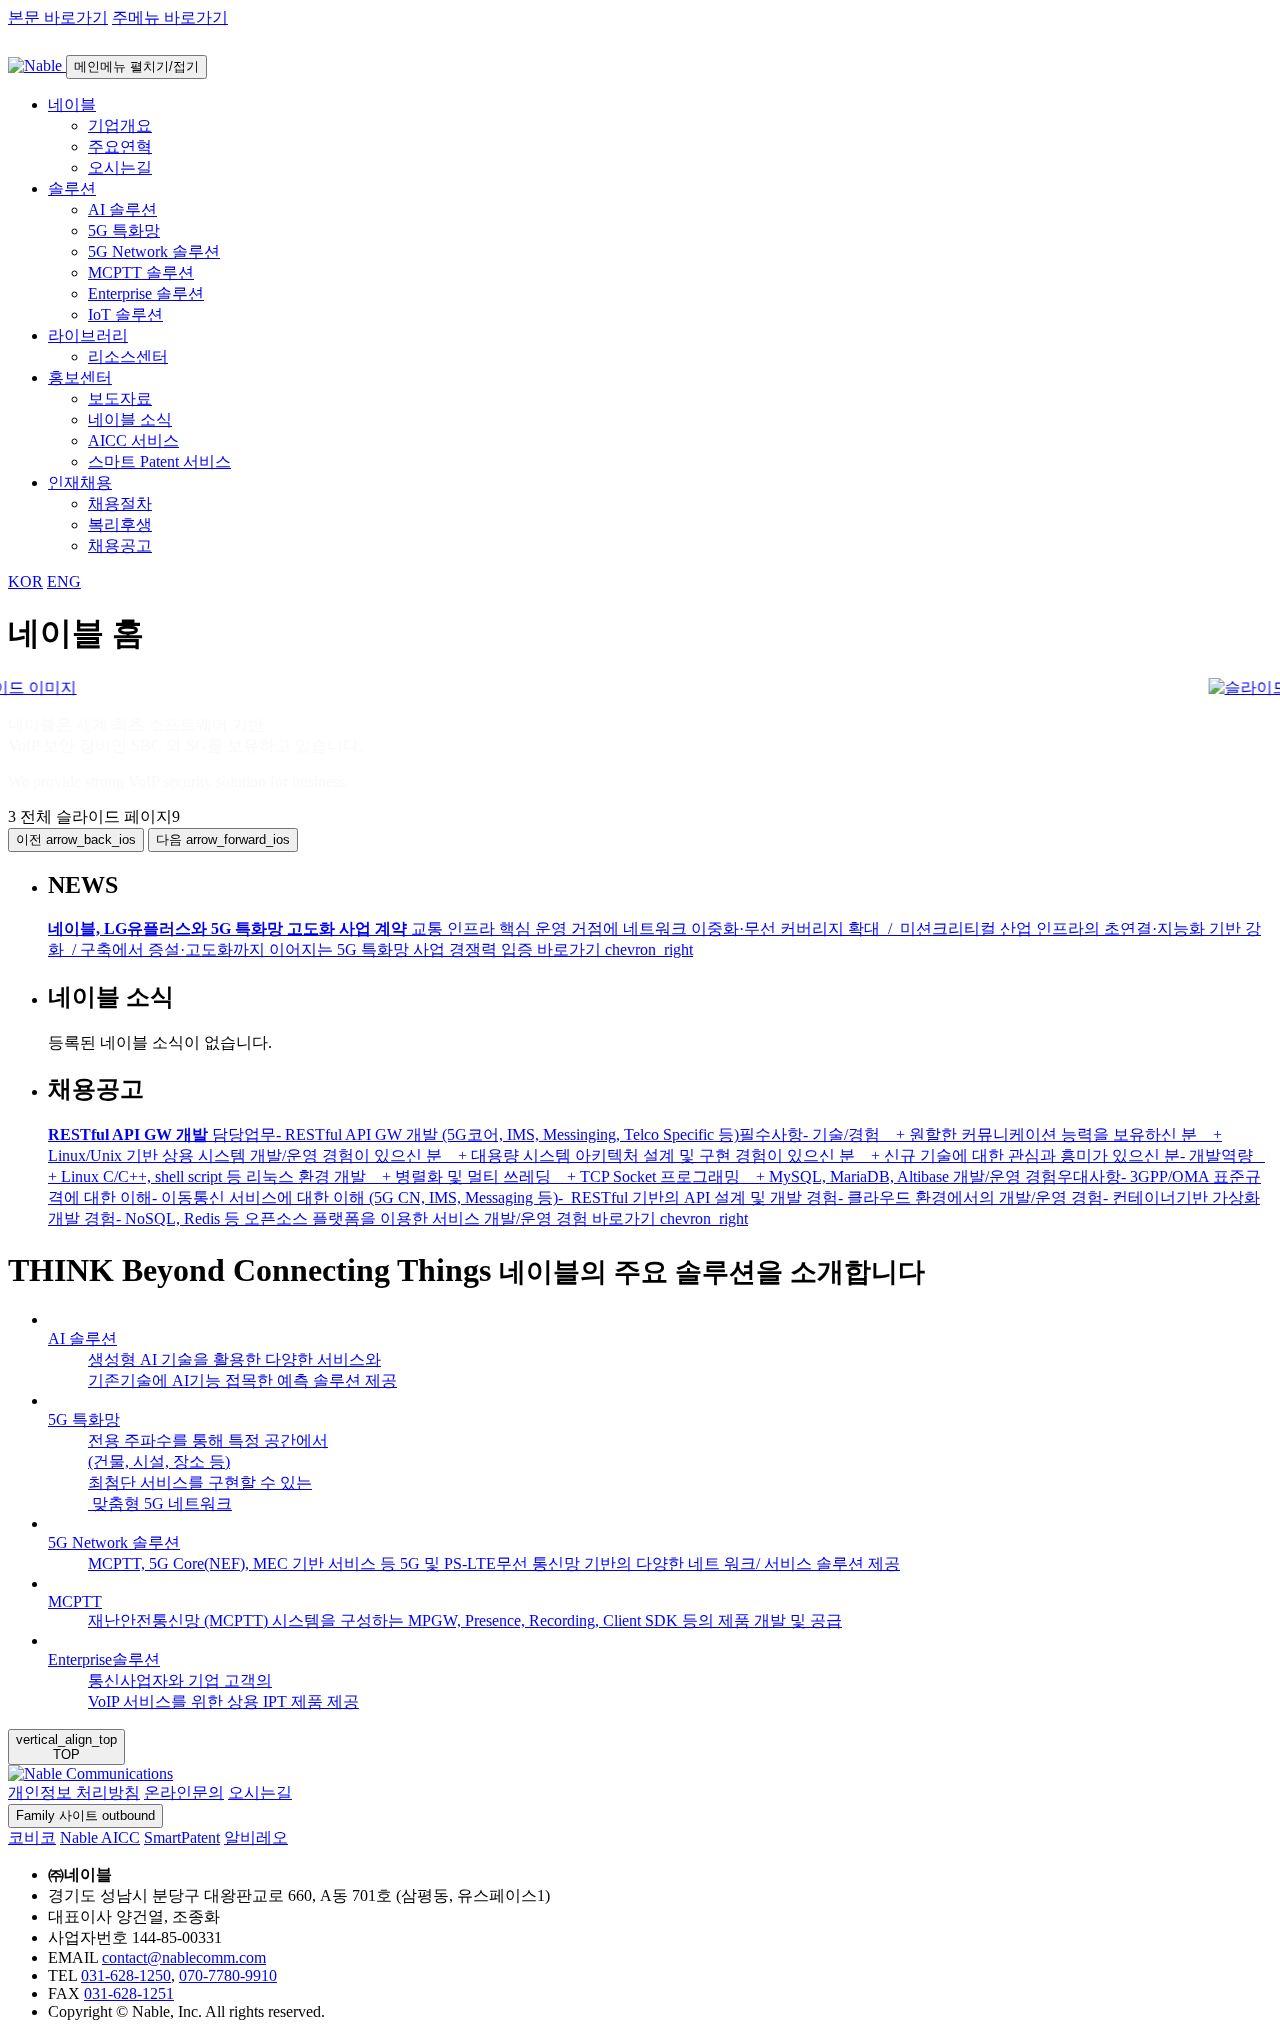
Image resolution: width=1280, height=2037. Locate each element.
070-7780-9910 (228, 1975)
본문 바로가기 (58, 17)
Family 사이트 (85, 1815)
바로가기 (615, 949)
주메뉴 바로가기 (170, 17)
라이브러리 (88, 335)
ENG (64, 581)
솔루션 (72, 188)
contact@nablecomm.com (184, 1957)
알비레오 (256, 1837)
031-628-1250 (126, 1975)
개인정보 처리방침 (74, 1792)
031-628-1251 (129, 1993)
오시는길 (260, 1792)
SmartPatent (182, 1837)
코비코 (32, 1837)
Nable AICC (100, 1837)
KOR (25, 581)
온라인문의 (184, 1792)
